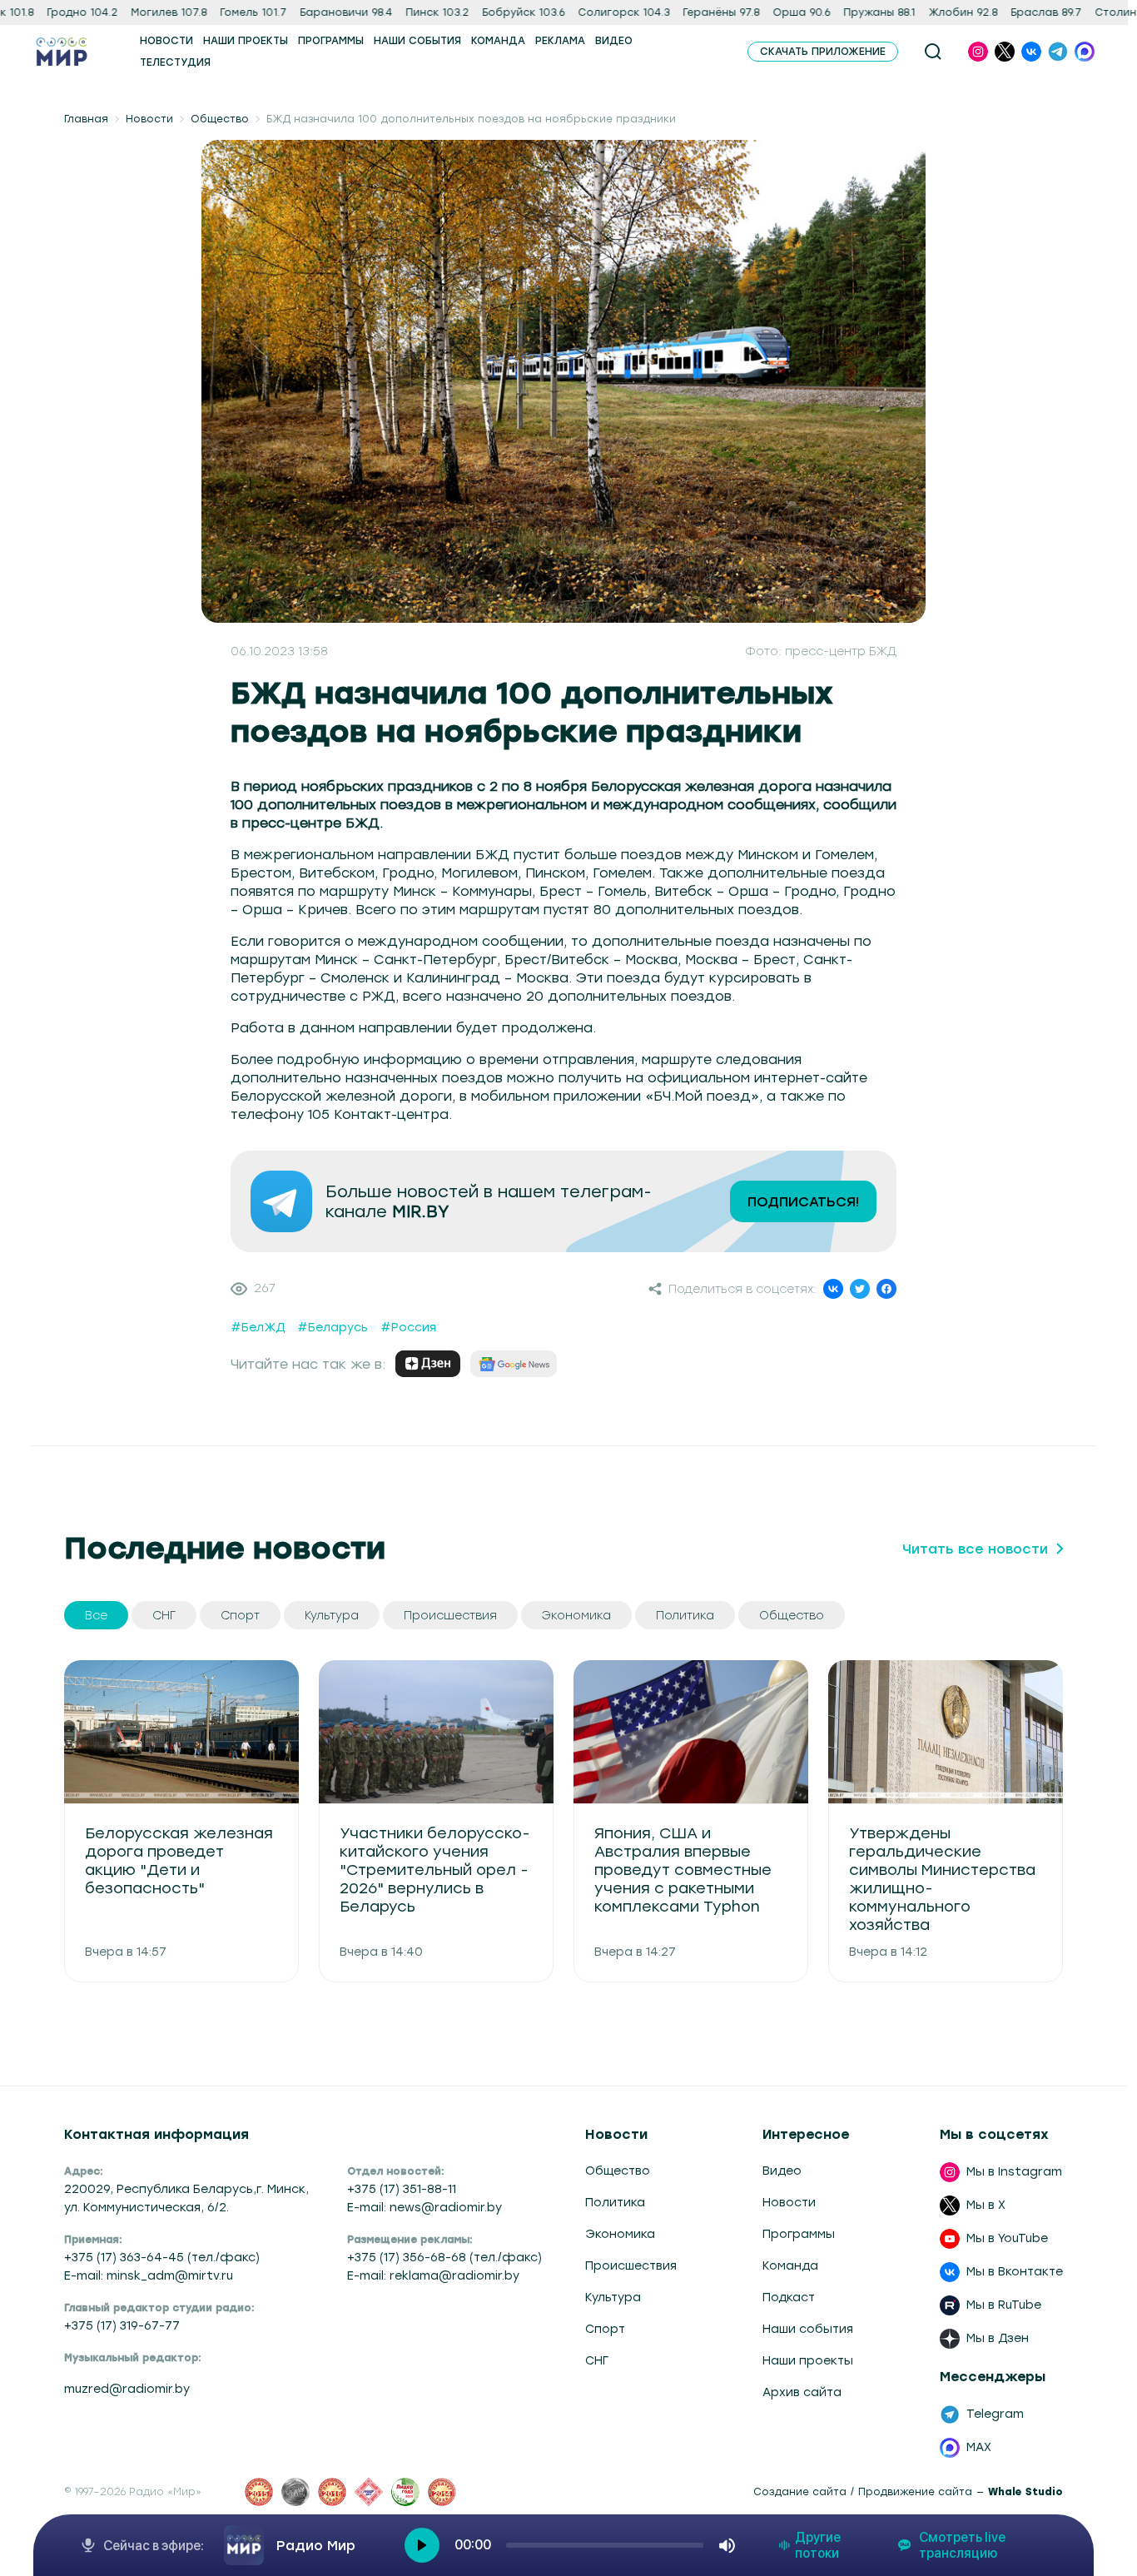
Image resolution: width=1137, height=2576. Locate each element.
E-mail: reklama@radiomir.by (433, 2276)
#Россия (408, 1328)
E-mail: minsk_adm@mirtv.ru (149, 2276)
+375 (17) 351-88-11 (402, 2189)
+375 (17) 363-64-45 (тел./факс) (162, 2258)
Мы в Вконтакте (1015, 2272)
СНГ (597, 2361)
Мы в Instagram (1014, 2172)
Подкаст (789, 2298)
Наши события (808, 2329)
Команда (790, 2266)
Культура (613, 2298)
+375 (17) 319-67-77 (122, 2326)
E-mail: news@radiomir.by (425, 2208)
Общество (220, 119)
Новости (149, 119)
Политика (615, 2203)
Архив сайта (802, 2392)
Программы (799, 2234)
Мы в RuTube (1004, 2305)
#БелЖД (258, 1328)
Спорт (605, 2329)
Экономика (620, 2234)
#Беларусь (333, 1328)
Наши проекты (808, 2361)
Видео (782, 2171)
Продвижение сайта (915, 2492)
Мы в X (986, 2205)
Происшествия (631, 2266)
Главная (86, 119)
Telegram (995, 2414)
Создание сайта (800, 2492)
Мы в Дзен (998, 2338)
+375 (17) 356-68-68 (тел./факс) (444, 2258)
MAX (979, 2447)
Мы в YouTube (1007, 2238)
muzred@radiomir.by (127, 2389)
